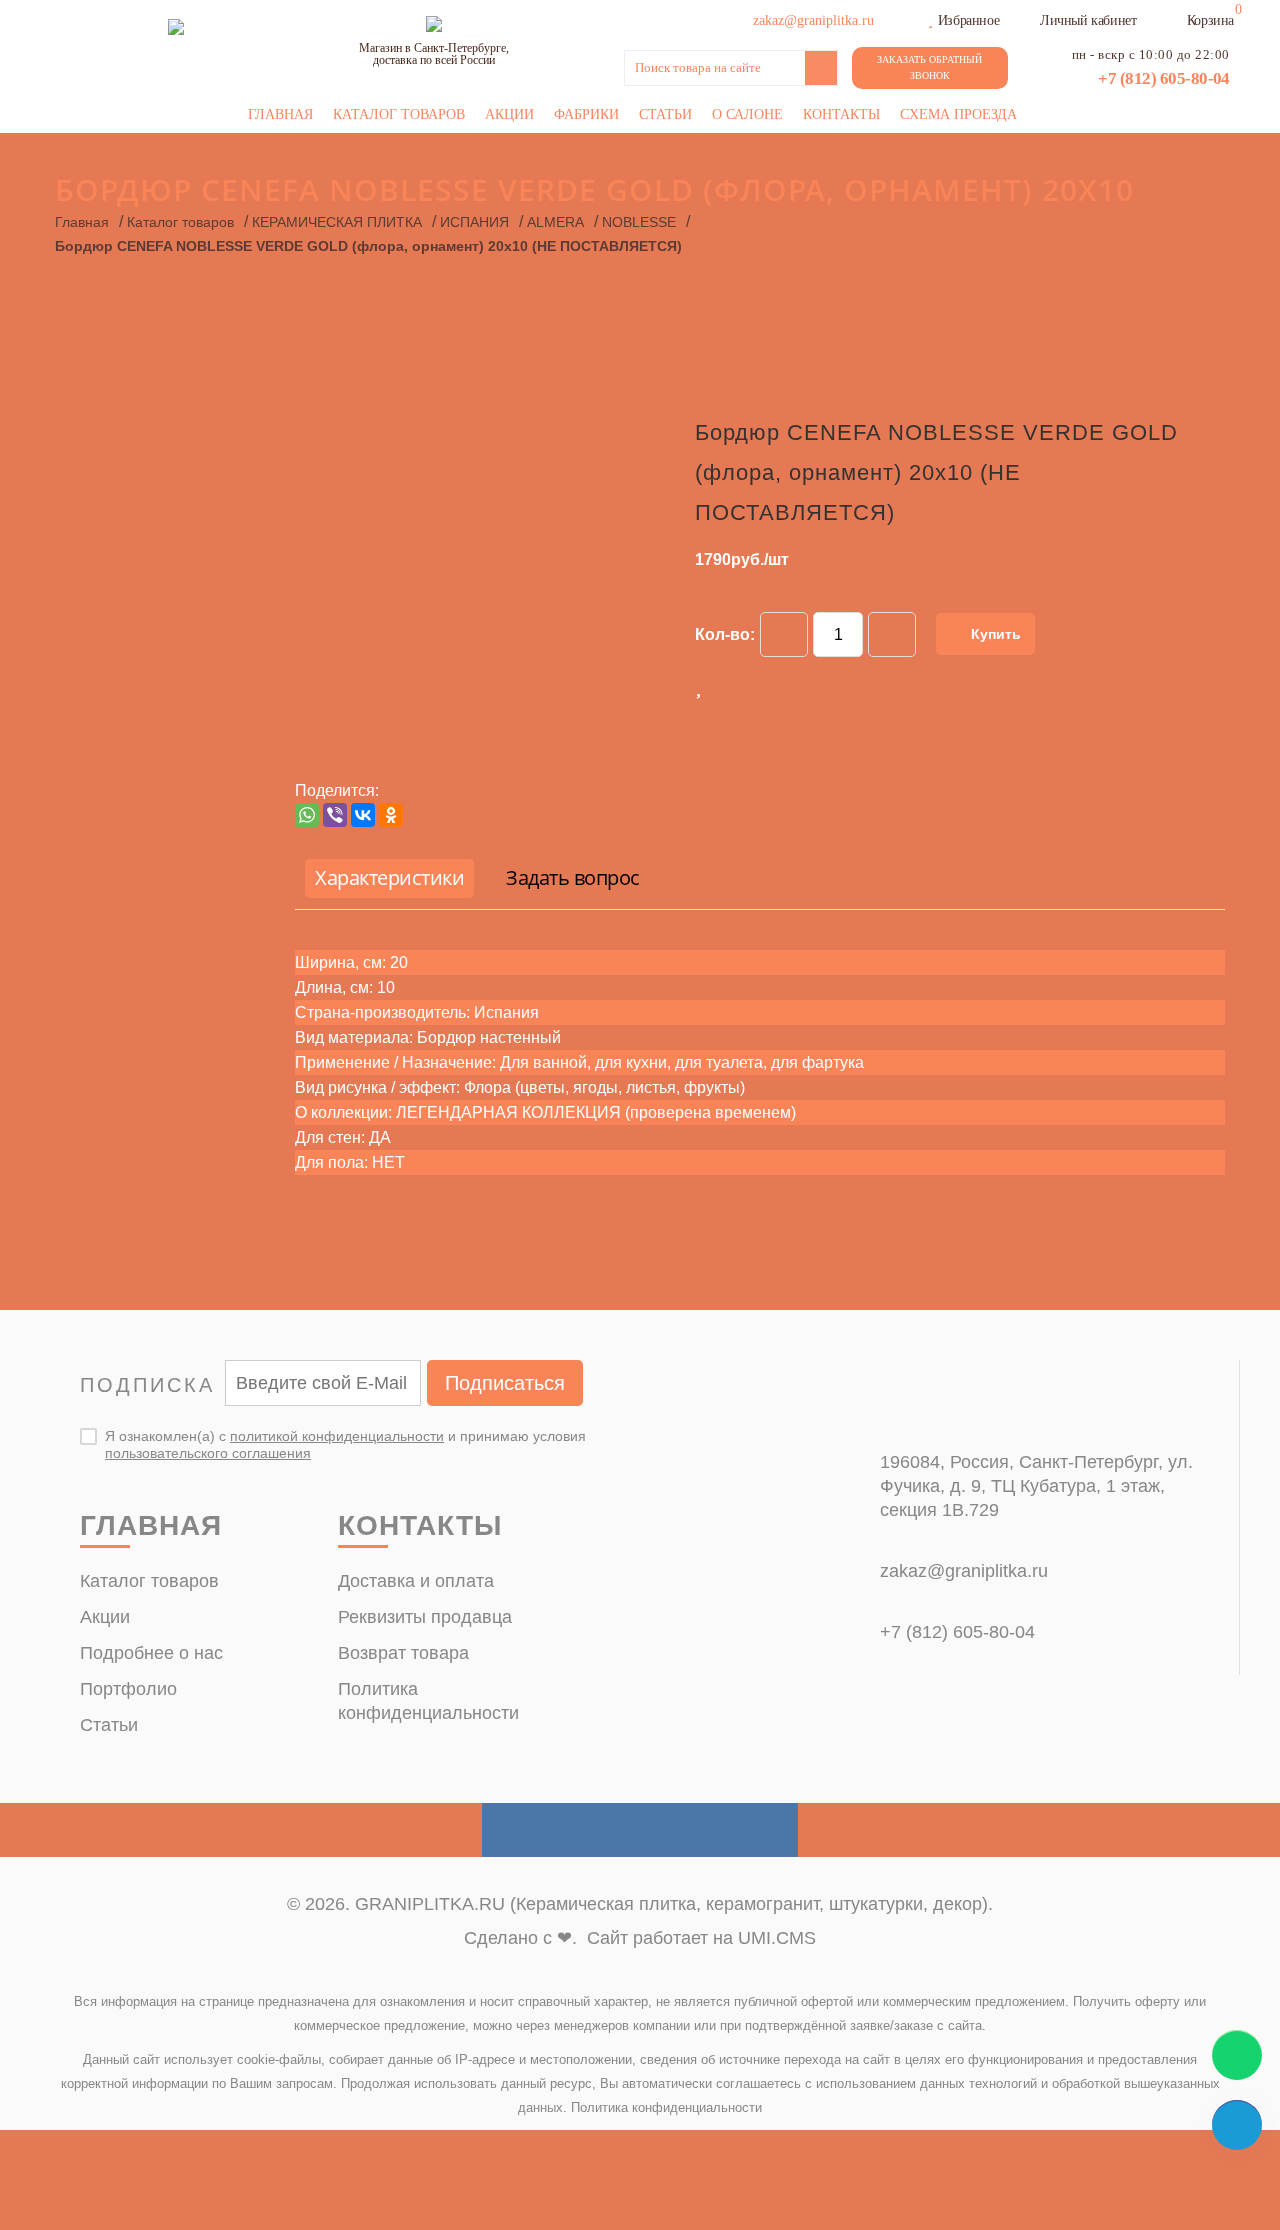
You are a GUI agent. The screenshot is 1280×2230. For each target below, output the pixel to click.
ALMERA (555, 222)
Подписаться (505, 1383)
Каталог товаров (399, 114)
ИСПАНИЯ (474, 222)
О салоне (747, 114)
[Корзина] (1174, 18)
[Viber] (335, 815)
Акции (509, 114)
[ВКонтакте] (363, 815)
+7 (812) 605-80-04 (1164, 78)
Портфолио (128, 1689)
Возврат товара (403, 1653)
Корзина (1210, 20)
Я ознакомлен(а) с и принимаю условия (345, 1444)
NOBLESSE (639, 222)
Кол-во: (725, 634)
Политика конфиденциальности (666, 2107)
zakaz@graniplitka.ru (964, 1571)
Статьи (665, 114)
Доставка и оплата (416, 1581)
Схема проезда (958, 114)
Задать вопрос (573, 877)
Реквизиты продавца (425, 1617)
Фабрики (586, 114)
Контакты (841, 114)
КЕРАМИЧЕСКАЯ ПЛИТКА (337, 222)
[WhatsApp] (307, 815)
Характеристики (389, 877)
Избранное (968, 20)
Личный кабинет (1088, 20)
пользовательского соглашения (208, 1453)
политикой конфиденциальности (337, 1436)
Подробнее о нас (151, 1653)
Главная (280, 114)
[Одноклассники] (391, 815)
